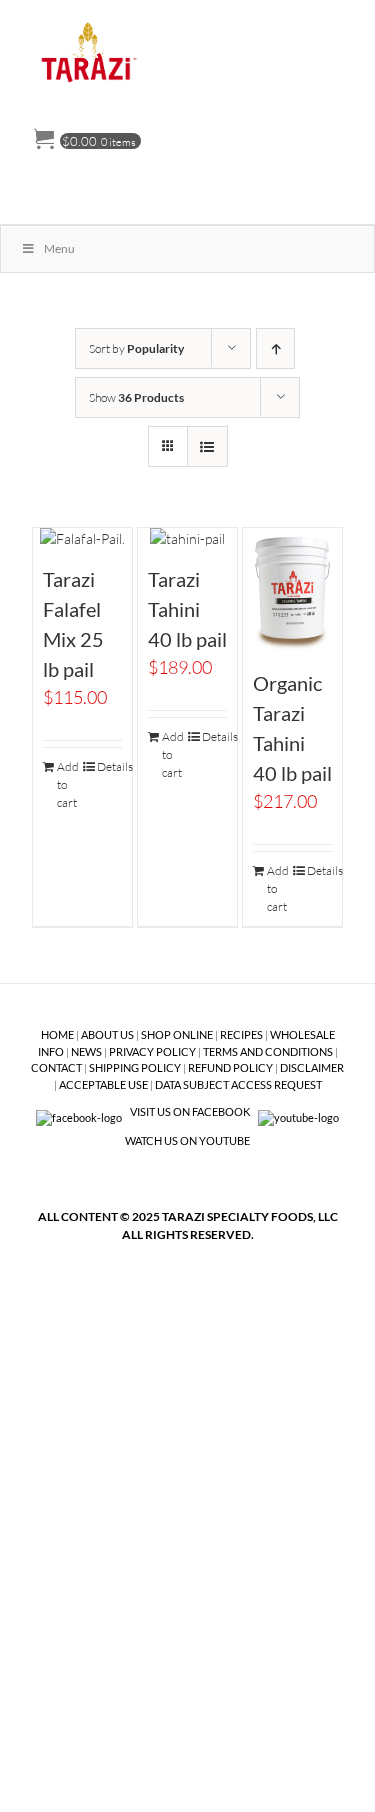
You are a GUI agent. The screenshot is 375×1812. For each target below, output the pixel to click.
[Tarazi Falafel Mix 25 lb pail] (83, 538)
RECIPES (241, 1034)
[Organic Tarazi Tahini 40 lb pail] (293, 590)
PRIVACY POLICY (152, 1051)
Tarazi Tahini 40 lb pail (187, 609)
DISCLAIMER (312, 1067)
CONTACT (56, 1067)
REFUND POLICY (230, 1067)
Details (109, 766)
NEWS (86, 1051)
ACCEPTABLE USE (103, 1084)
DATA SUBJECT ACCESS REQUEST (238, 1084)
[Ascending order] (275, 348)
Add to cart (68, 784)
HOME (57, 1034)
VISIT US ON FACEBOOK (190, 1111)
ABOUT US (107, 1034)
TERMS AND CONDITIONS (268, 1051)
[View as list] (207, 446)
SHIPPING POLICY (135, 1067)
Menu (59, 248)
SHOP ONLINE (177, 1034)
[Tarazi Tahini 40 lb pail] (188, 538)
